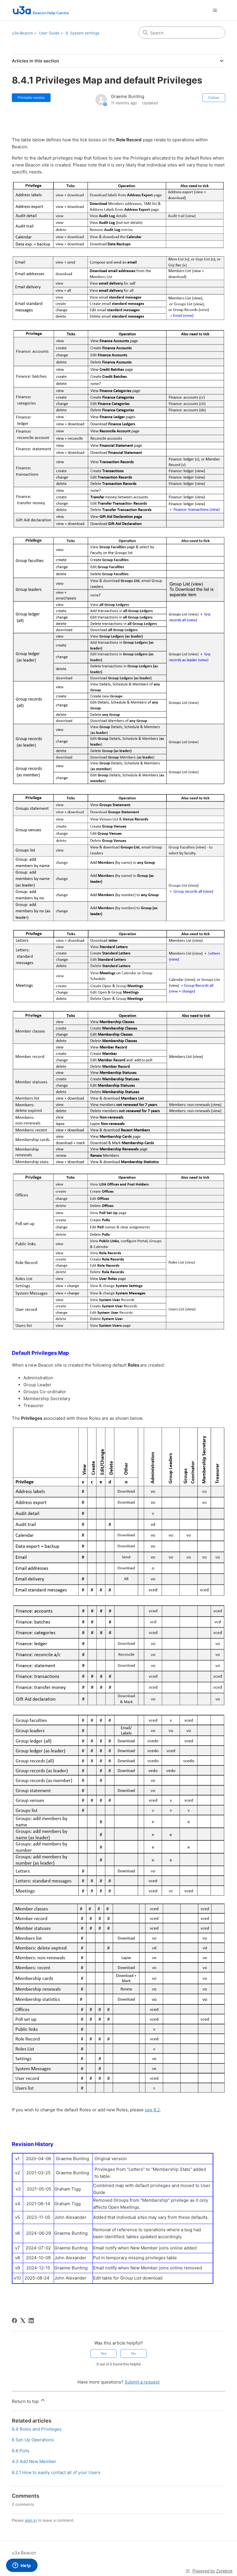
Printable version (31, 98)
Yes (103, 2353)
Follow (214, 98)
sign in (31, 2520)
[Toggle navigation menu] (215, 10)
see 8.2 (152, 2110)
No (134, 2353)
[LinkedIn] (31, 2321)
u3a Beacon (22, 33)
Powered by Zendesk (213, 2571)
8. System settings (83, 33)
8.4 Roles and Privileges (37, 2429)
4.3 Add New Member (34, 2461)
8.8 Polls (21, 2451)
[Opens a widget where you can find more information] (22, 2566)
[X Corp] (23, 2321)
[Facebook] (14, 2321)
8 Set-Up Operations (33, 2440)
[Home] (40, 10)
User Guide (49, 33)
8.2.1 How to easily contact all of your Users (56, 2472)
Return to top (26, 2401)
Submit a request (142, 2382)
